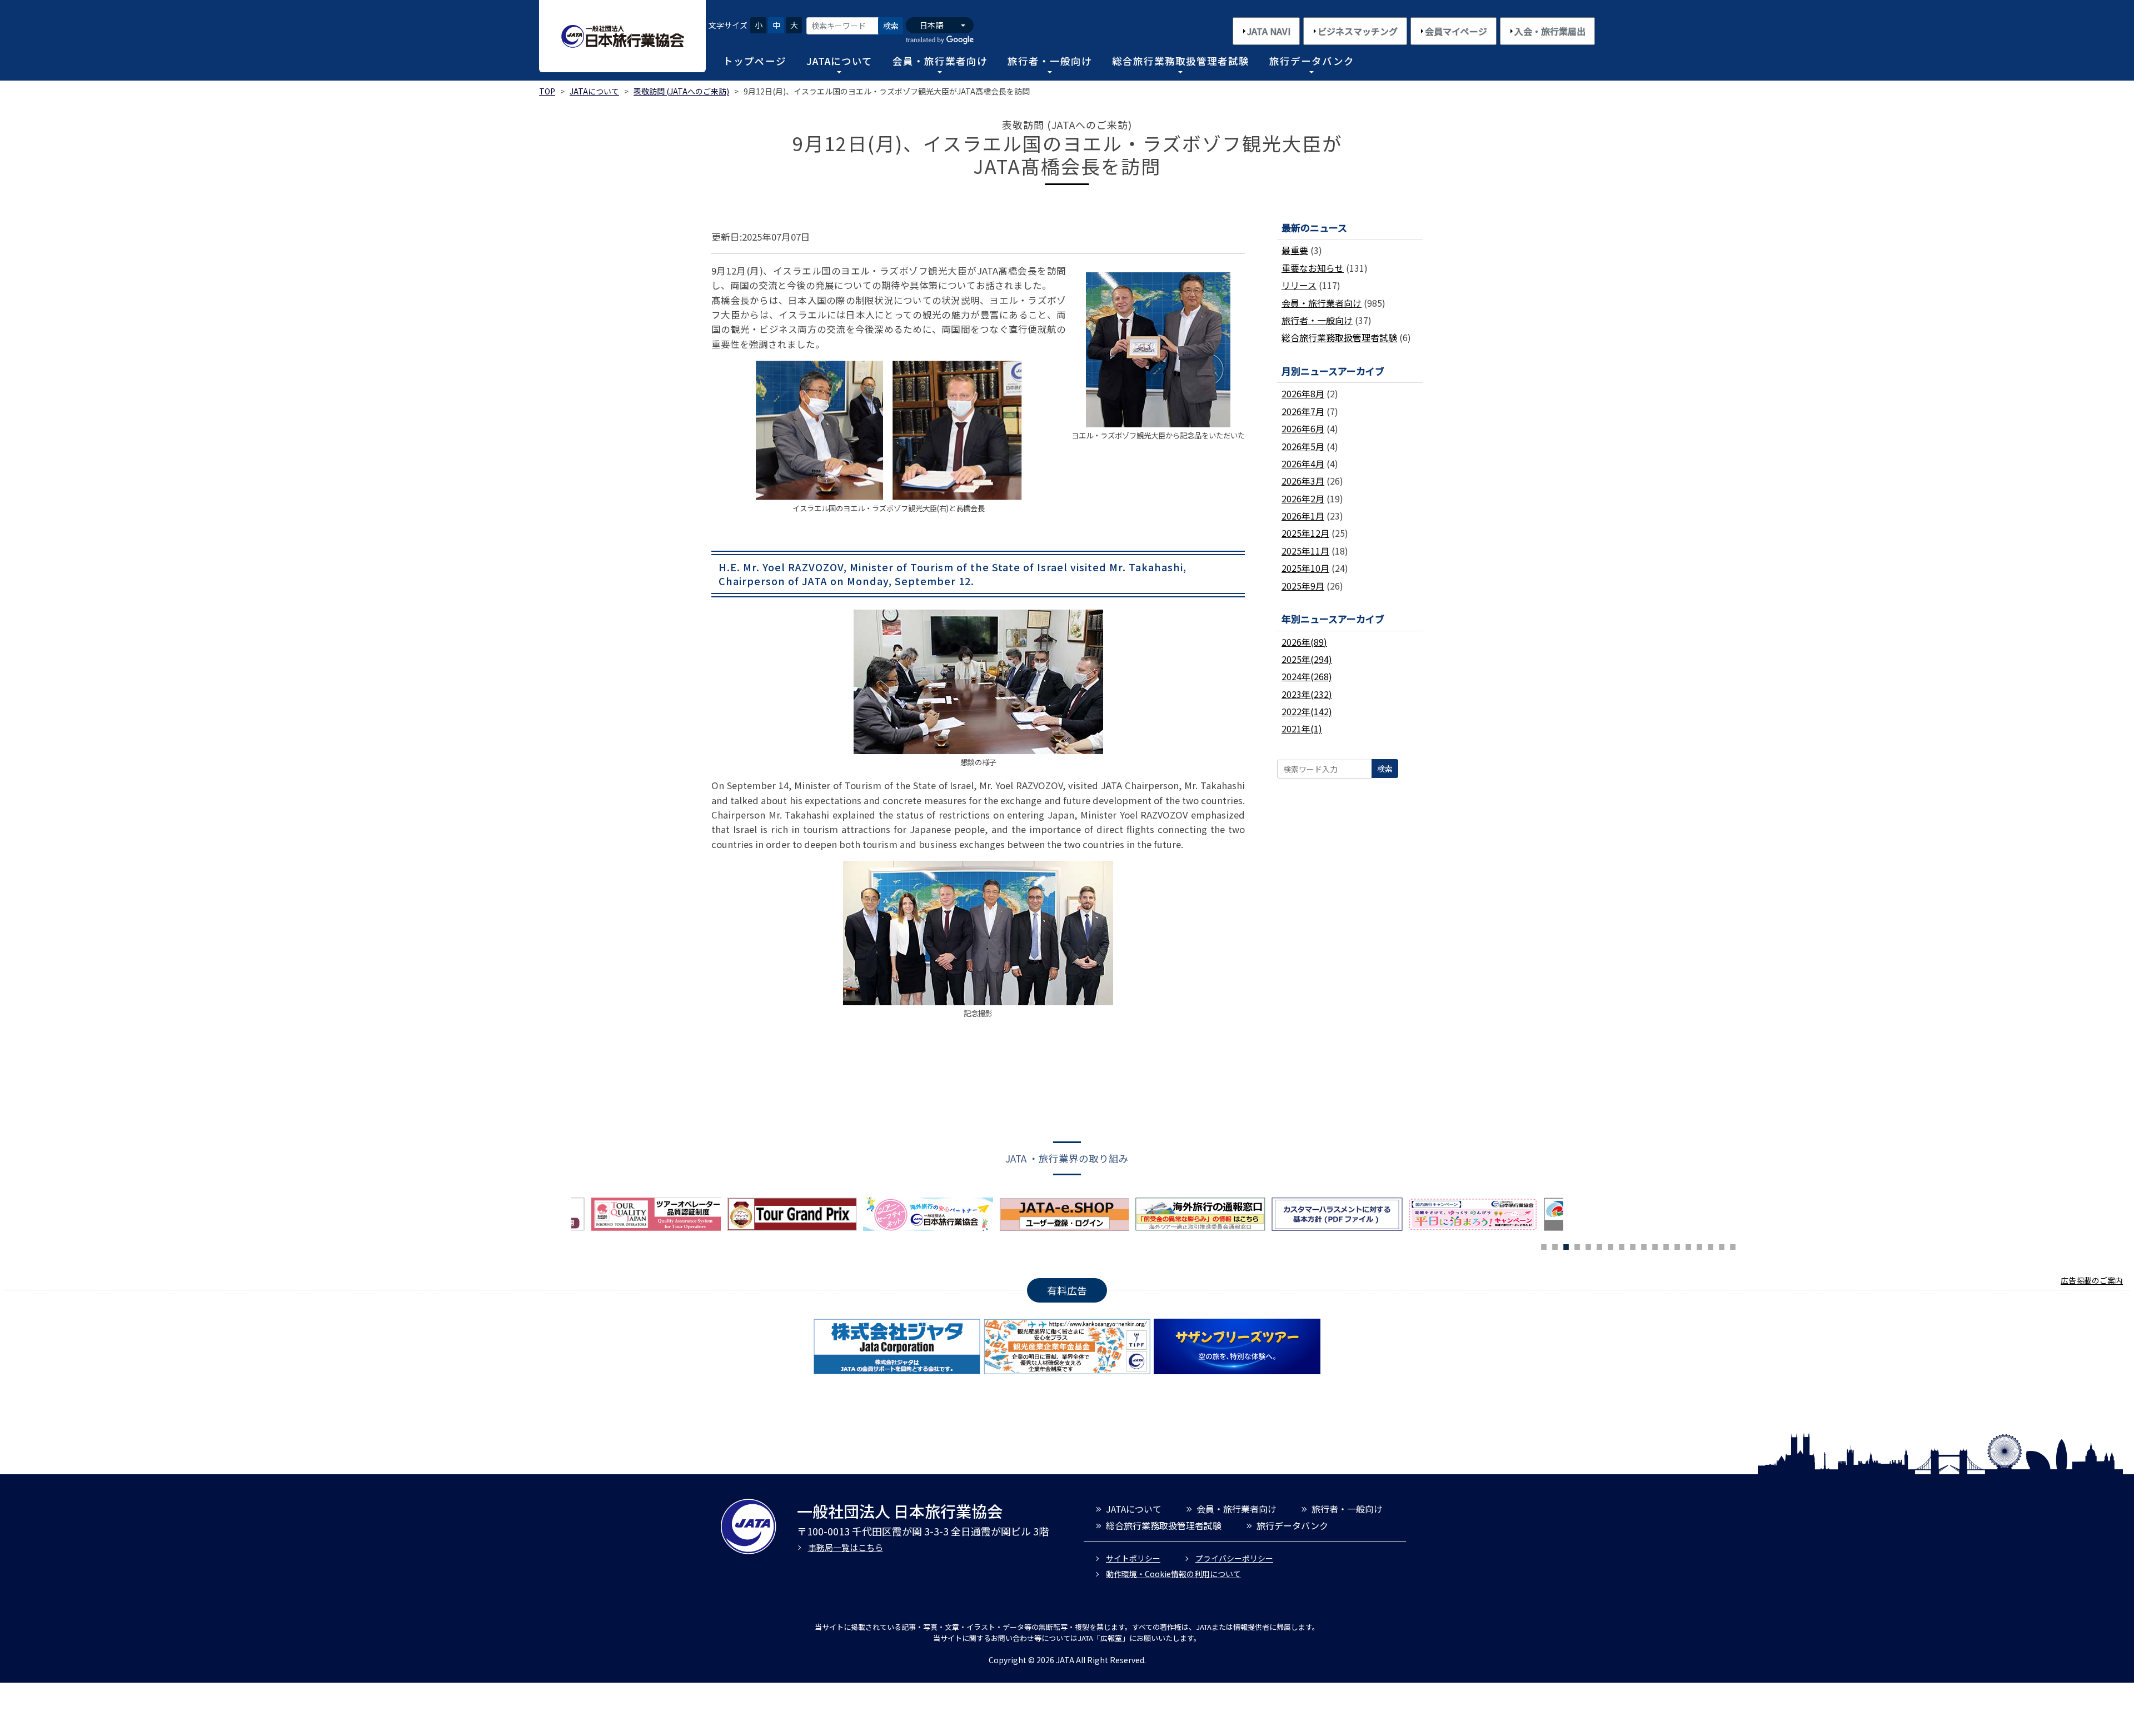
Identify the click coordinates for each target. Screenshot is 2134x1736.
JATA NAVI (1269, 31)
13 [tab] (1677, 1245)
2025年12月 (1305, 533)
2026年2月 (1303, 498)
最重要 (1295, 250)
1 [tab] (1544, 1245)
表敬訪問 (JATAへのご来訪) (681, 91)
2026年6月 (1303, 428)
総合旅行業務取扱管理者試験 (1181, 61)
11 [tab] (1655, 1245)
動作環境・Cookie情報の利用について (1173, 1574)
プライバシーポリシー (1234, 1558)
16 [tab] (1711, 1245)
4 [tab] (1577, 1245)
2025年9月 (1303, 586)
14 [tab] (1688, 1245)
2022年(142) (1307, 711)
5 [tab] (1588, 1245)
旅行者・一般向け (1050, 61)
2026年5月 (1303, 446)
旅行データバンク (1312, 61)
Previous (563, 1217)
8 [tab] (1622, 1245)
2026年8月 (1303, 393)
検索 (891, 26)
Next (1572, 1217)
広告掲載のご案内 (2092, 1280)
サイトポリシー (1133, 1558)
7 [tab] (1611, 1245)
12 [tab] (1666, 1245)
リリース (1299, 285)
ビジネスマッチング (1358, 31)
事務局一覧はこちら (846, 1547)
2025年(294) (1307, 659)
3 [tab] (1566, 1245)
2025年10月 (1305, 568)
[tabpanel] (931, 1214)
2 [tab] (1555, 1245)
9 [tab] (1633, 1245)
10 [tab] (1644, 1245)
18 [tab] (1733, 1245)
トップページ (755, 61)
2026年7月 (1303, 411)
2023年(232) (1307, 694)
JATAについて (839, 61)
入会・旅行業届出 (1550, 31)
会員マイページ (1456, 31)
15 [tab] (1699, 1245)
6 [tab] (1599, 1245)
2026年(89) (1304, 642)
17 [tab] (1722, 1245)
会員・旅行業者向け (940, 61)
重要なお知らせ (1313, 268)
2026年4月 (1303, 463)
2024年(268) (1307, 676)
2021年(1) (1302, 729)
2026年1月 (1303, 516)
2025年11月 (1305, 551)
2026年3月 (1303, 481)
